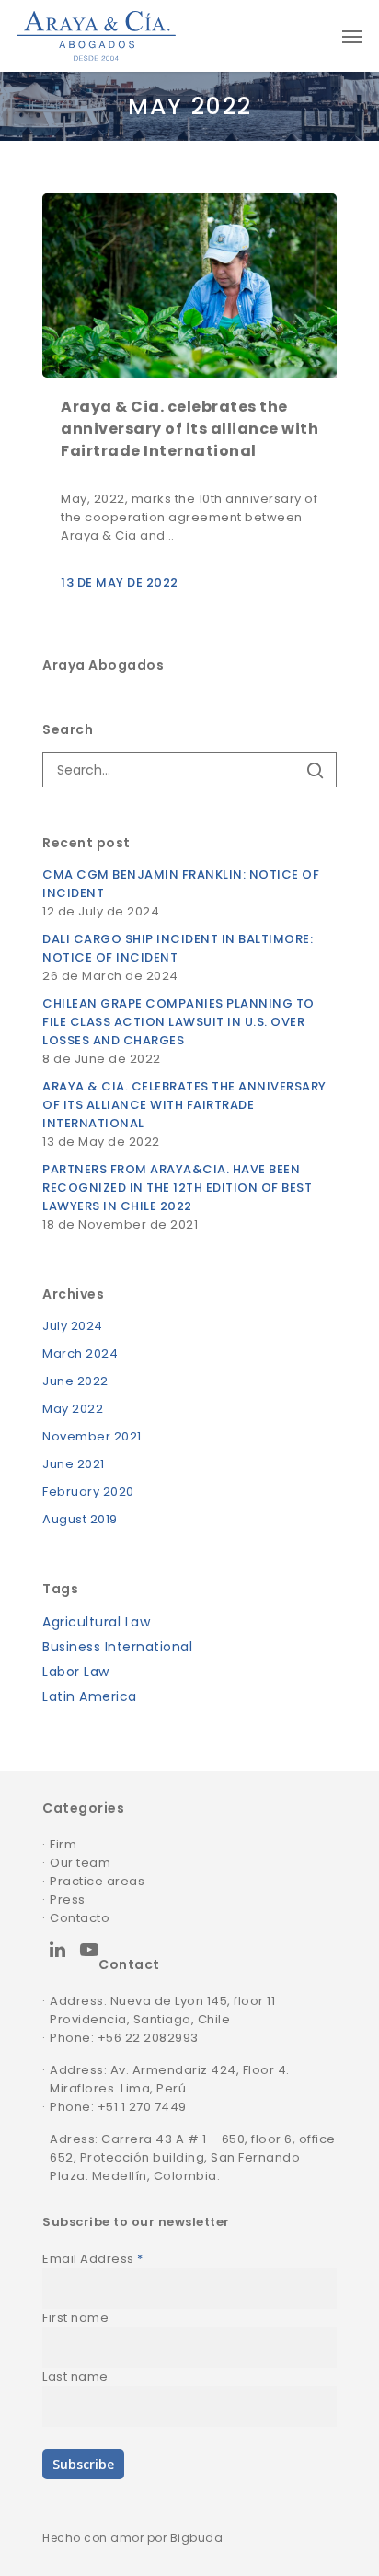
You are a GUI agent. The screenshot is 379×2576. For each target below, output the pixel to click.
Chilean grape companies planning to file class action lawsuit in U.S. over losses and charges (178, 1022)
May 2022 (73, 1409)
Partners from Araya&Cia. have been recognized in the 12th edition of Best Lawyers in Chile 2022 (177, 1188)
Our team (80, 1863)
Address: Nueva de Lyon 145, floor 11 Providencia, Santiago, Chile (162, 2010)
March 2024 (80, 1353)
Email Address (93, 2259)
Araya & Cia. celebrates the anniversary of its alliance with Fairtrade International (184, 1105)
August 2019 (80, 1519)
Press (68, 1900)
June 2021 (74, 1464)
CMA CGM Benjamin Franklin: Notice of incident (181, 884)
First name (75, 2318)
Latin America (90, 1696)
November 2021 (92, 1436)
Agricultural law (96, 1622)
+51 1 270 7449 (142, 2107)
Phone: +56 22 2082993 (124, 2038)
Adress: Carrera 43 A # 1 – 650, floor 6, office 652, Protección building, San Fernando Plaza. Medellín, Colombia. (193, 2157)
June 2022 (75, 1381)
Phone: (74, 2107)
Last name (75, 2377)
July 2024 (73, 1326)
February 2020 (88, 1492)
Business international (117, 1647)
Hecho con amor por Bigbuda (132, 2538)
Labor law (76, 1672)
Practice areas (97, 1881)
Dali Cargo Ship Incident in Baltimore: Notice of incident (178, 948)
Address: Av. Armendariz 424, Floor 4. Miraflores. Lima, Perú (170, 2079)
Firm (63, 1844)
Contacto (80, 1918)
